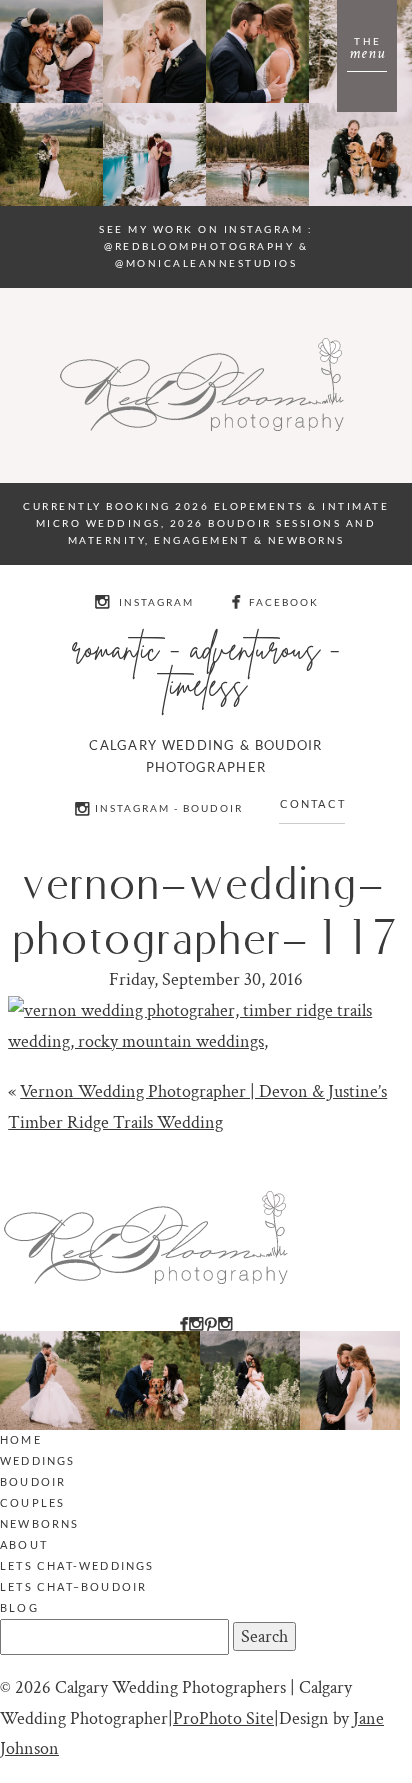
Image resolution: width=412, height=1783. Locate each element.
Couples (32, 1502)
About (24, 1544)
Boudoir (33, 1481)
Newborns (40, 1523)
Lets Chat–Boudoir (73, 1586)
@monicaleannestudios (206, 263)
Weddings (38, 1460)
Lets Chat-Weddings (77, 1565)
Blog (19, 1607)
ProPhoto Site (223, 1718)
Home (21, 1439)
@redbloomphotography (199, 246)
